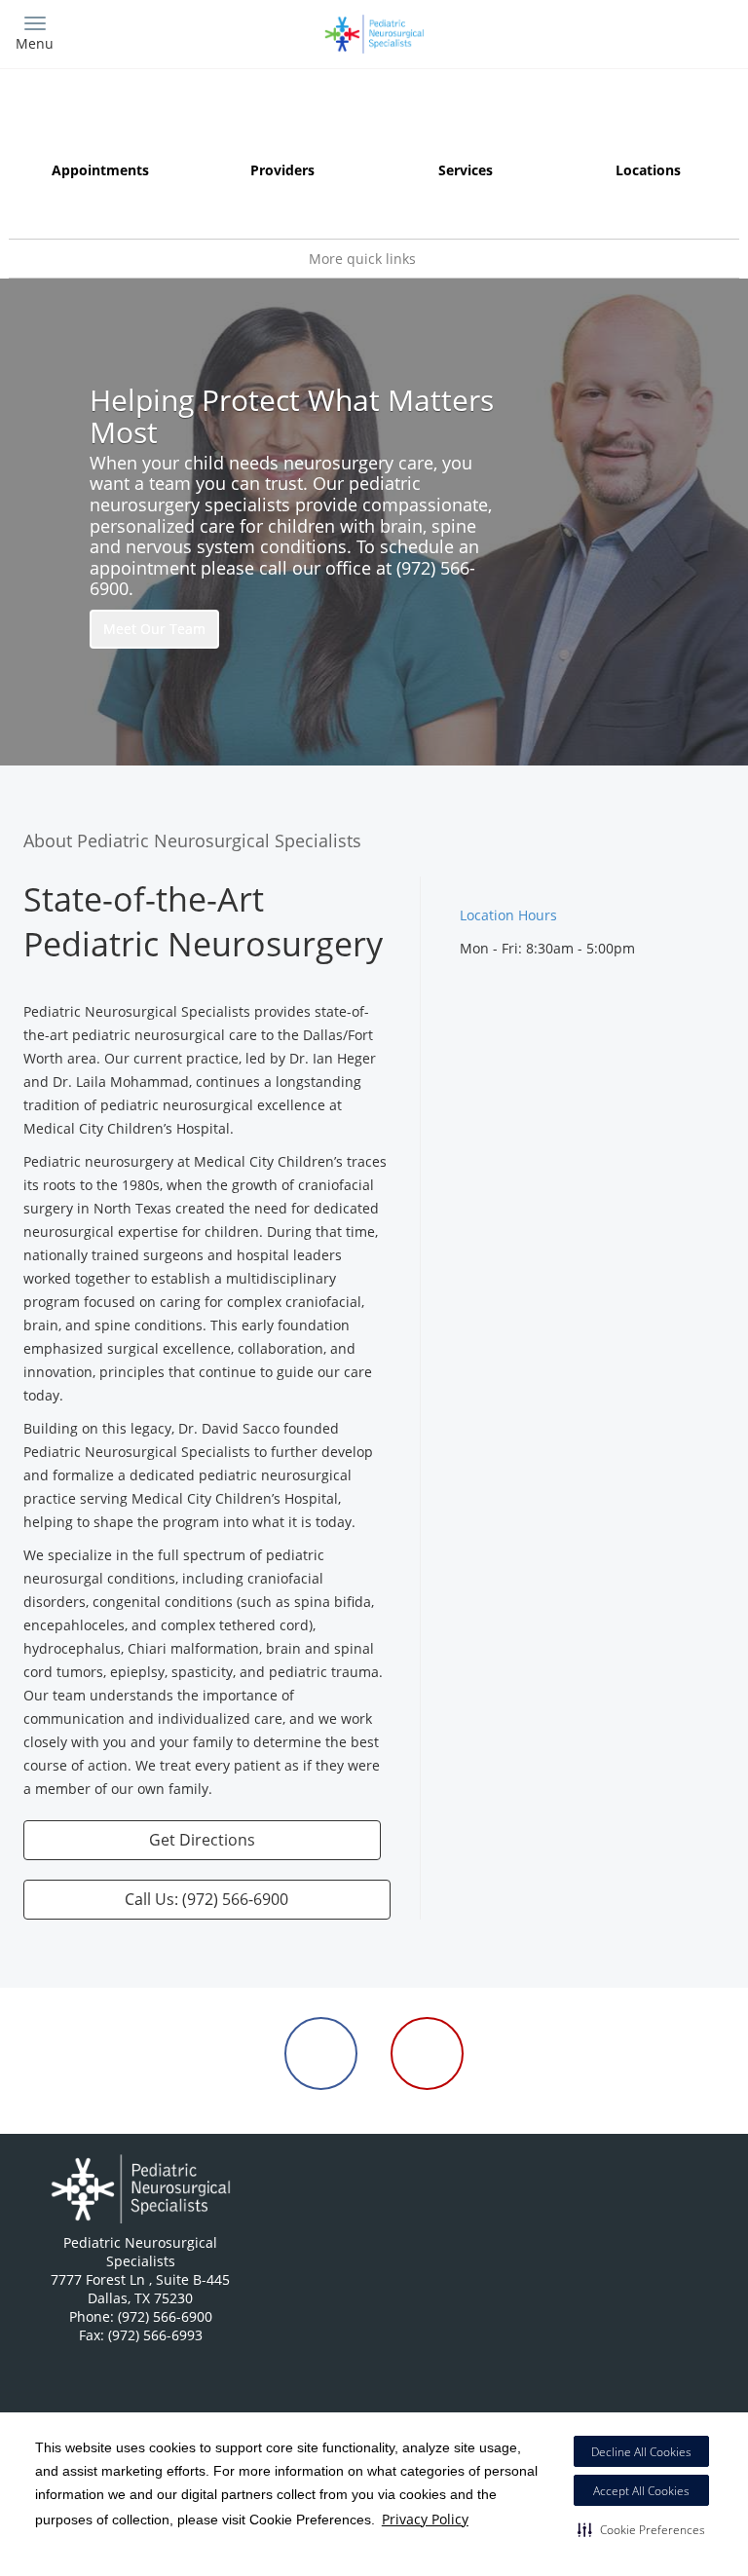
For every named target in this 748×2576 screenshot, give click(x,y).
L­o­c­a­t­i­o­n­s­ (648, 170)
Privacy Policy (425, 2519)
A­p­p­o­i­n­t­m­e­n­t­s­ (100, 170)
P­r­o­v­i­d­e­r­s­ (282, 170)
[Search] (644, 32)
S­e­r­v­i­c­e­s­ (466, 170)
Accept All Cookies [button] (641, 2491)
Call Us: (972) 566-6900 (206, 1899)
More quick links (364, 259)
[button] (641, 2529)
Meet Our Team (154, 629)
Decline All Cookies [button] (641, 2452)
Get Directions (202, 1840)
